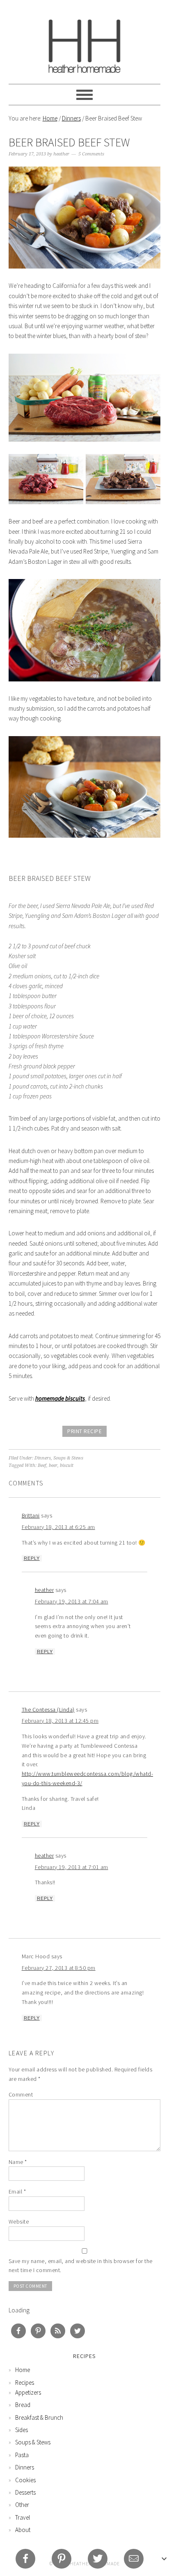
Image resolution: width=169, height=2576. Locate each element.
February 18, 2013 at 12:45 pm (60, 1721)
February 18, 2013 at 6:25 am (58, 1527)
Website (19, 2222)
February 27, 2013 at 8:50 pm (59, 1968)
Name (18, 2162)
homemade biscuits (60, 1398)
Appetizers (28, 2392)
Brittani (31, 1515)
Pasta (22, 2455)
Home (50, 118)
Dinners (71, 118)
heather (45, 1590)
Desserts (25, 2492)
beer (53, 1465)
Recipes (25, 2383)
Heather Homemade (85, 42)
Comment (21, 2094)
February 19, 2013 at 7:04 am (72, 1601)
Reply (32, 1558)
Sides (22, 2430)
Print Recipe (84, 1431)
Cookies (25, 2480)
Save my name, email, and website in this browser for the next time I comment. (81, 2266)
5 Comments (91, 154)
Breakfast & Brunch (39, 2417)
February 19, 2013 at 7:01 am (72, 1867)
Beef (42, 1465)
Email (17, 2191)
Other (22, 2505)
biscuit (67, 1465)
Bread (23, 2405)
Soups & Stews (68, 1458)
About (23, 2530)
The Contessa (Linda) (48, 1710)
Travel (23, 2517)
